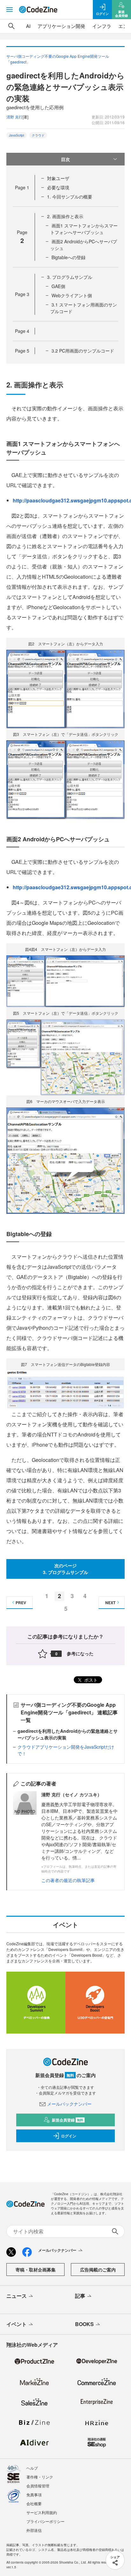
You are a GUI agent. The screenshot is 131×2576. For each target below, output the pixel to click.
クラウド (38, 135)
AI (28, 26)
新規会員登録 (68, 2120)
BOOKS (84, 2324)
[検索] (11, 26)
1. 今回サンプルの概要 (70, 197)
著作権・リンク (40, 2477)
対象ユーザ (58, 178)
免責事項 (34, 2495)
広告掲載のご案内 (98, 2270)
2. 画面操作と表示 (65, 216)
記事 (80, 2296)
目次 (65, 159)
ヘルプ (32, 2468)
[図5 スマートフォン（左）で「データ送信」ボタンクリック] (65, 1057)
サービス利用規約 (42, 2512)
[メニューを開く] (10, 10)
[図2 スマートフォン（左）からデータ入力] (65, 688)
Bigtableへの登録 (69, 257)
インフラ (102, 26)
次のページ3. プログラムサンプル (65, 1569)
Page (22, 187)
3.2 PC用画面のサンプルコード (83, 351)
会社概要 (34, 2503)
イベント (17, 2324)
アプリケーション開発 (61, 26)
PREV (21, 1603)
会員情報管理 (38, 2486)
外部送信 (34, 2530)
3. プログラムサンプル (70, 277)
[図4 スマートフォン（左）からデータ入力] (65, 981)
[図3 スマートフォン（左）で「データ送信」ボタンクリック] (65, 779)
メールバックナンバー (69, 2104)
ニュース (17, 2296)
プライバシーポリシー (45, 2521)
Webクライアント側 (72, 295)
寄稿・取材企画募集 (36, 2270)
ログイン (69, 2136)
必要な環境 (58, 187)
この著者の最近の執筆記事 (68, 1880)
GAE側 (58, 286)
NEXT (110, 1603)
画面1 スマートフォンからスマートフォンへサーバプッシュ (84, 229)
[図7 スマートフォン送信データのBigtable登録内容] (65, 1389)
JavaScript (17, 135)
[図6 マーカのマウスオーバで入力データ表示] (65, 1160)
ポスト (90, 1680)
